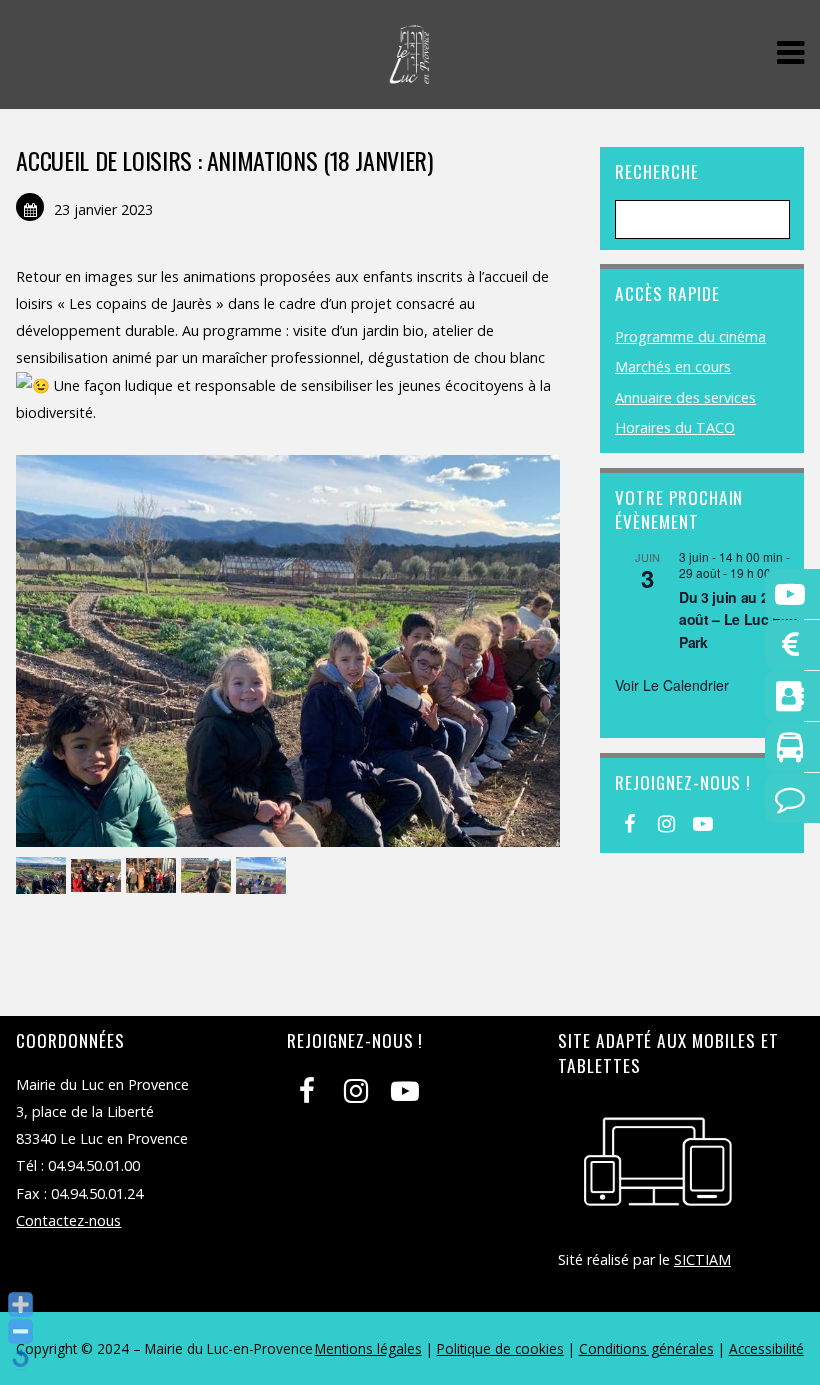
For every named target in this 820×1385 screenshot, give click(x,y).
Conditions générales (646, 1348)
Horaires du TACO (675, 427)
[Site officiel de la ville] (409, 73)
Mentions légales (368, 1348)
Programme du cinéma (690, 336)
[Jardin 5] (43, 876)
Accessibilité (766, 1348)
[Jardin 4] (98, 876)
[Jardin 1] (263, 876)
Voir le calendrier (672, 685)
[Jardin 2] (208, 876)
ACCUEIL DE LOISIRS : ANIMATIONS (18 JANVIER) (224, 160)
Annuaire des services (685, 397)
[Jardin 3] (153, 876)
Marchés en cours (673, 366)
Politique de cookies (500, 1348)
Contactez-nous (68, 1220)
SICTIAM (702, 1259)
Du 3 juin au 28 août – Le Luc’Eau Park (738, 619)
